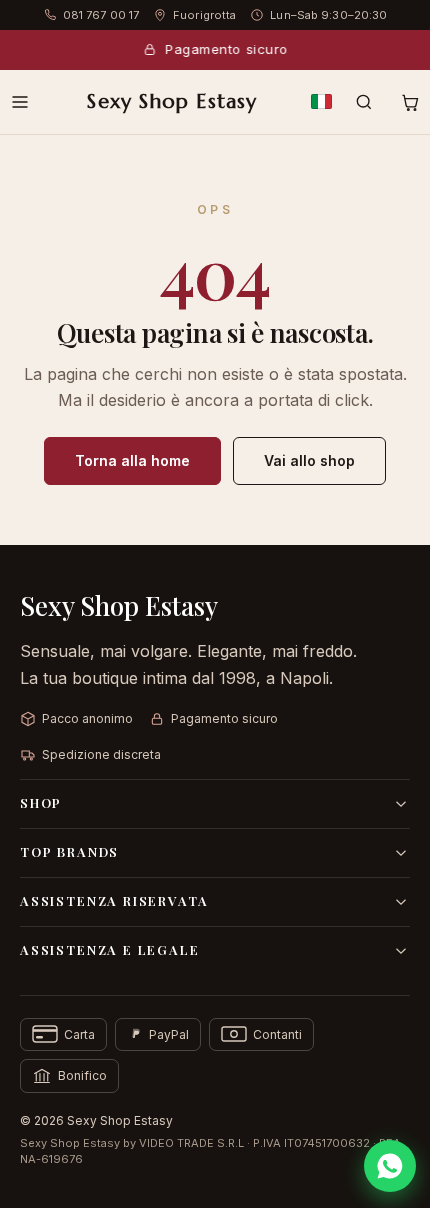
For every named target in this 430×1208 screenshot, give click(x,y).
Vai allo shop (309, 460)
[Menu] (20, 102)
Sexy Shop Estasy (172, 102)
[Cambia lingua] (321, 101)
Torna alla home (132, 460)
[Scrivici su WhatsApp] (390, 1166)
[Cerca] (364, 102)
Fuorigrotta (204, 15)
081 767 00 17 (101, 15)
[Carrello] (410, 102)
